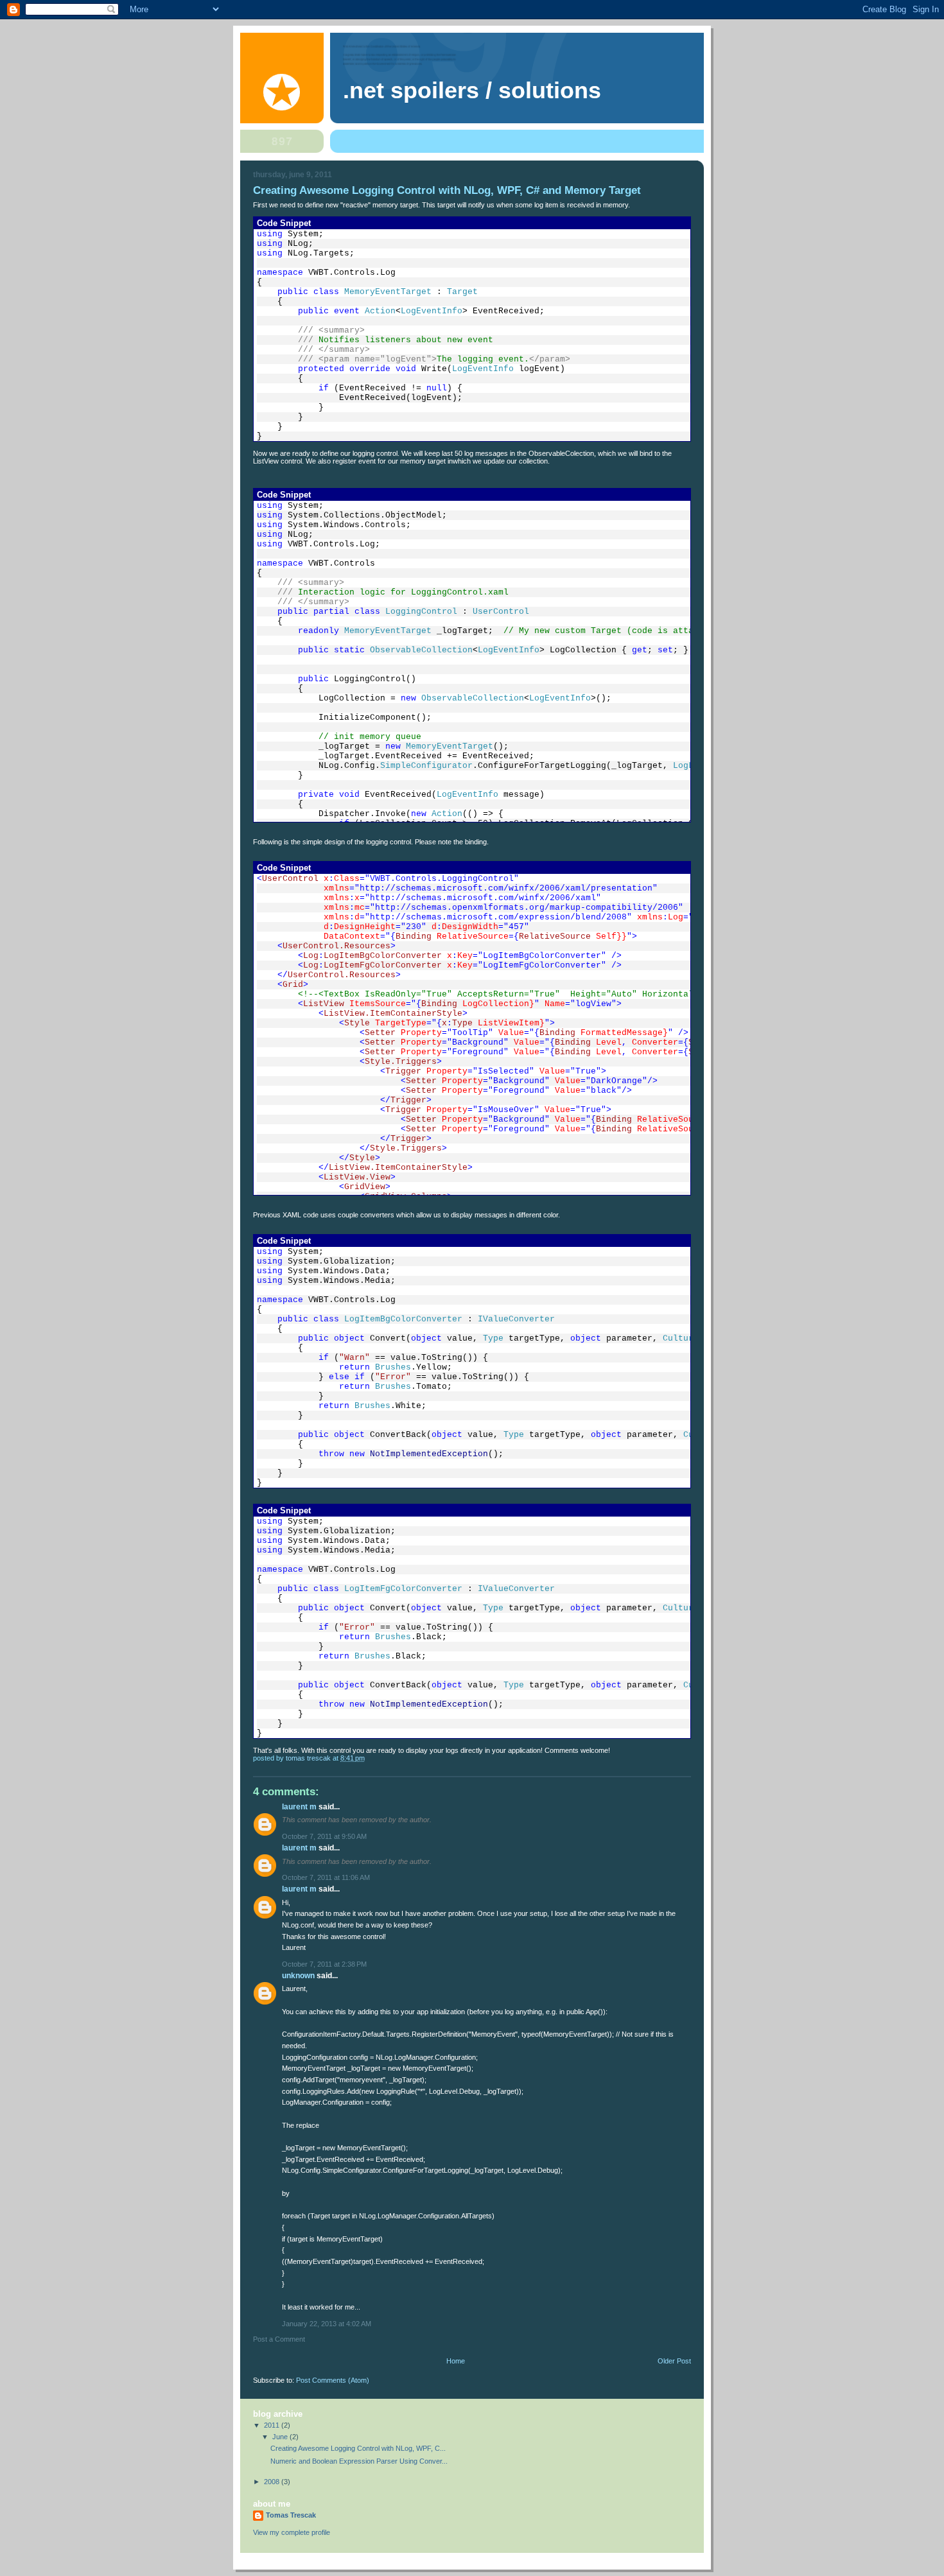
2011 (273, 2425)
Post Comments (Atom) (333, 2380)
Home (456, 2361)
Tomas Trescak (291, 2515)
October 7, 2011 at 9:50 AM (324, 1836)
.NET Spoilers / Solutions (472, 91)
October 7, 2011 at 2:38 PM (324, 1964)
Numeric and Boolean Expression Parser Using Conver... (359, 2461)
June (281, 2437)
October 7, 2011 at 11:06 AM (326, 1877)
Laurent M (299, 1807)
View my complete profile (292, 2532)
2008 (273, 2482)
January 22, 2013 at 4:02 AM (327, 2324)
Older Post (674, 2361)
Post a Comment (279, 2339)
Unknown (298, 1976)
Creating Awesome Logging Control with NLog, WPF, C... (358, 2448)
